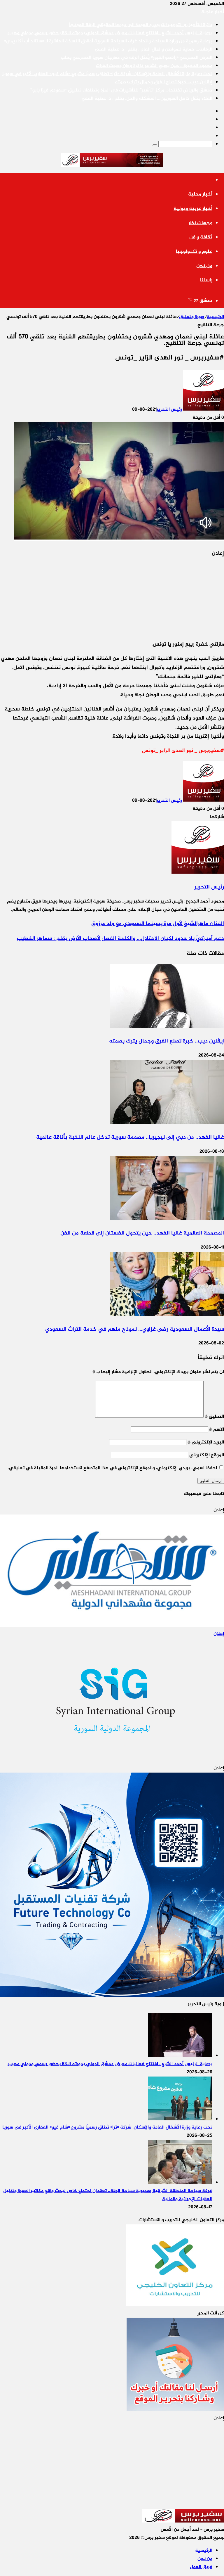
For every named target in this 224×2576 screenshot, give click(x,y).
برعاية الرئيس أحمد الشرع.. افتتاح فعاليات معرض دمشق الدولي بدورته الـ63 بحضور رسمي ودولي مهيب (110, 33)
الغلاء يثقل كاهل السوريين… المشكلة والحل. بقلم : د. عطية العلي (147, 99)
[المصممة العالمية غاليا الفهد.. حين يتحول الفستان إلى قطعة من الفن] (167, 1219)
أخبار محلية (200, 194)
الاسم (217, 1430)
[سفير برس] (112, 161)
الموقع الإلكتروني (207, 1455)
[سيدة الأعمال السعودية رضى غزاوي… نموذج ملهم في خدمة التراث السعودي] (167, 1315)
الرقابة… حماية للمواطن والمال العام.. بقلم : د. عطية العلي (154, 50)
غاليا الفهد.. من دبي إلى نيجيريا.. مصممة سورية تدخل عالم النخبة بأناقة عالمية (130, 1137)
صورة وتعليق (192, 317)
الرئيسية (215, 317)
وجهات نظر (200, 223)
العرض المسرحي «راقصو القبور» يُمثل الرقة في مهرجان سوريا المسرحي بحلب (136, 58)
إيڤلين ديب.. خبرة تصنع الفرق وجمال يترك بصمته (164, 82)
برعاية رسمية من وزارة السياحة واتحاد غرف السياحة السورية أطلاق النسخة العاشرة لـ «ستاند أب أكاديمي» (108, 41)
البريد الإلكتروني (206, 1442)
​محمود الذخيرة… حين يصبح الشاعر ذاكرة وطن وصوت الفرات (154, 66)
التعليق (214, 1417)
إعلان (219, 1634)
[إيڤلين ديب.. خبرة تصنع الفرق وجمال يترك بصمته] (167, 1027)
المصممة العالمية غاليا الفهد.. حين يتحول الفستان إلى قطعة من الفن (141, 1233)
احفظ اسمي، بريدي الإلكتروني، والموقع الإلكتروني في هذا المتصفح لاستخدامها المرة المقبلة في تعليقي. (112, 1468)
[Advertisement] (180, 595)
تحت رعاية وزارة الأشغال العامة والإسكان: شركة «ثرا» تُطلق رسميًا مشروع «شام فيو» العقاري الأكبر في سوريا (107, 74)
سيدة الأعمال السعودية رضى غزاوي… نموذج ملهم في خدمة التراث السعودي (135, 1329)
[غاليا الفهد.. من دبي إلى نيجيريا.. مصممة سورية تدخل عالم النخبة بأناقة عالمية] (167, 1123)
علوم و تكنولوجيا (194, 252)
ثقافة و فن (201, 237)
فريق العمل (201, 2567)
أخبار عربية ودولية (193, 209)
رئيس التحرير (169, 410)
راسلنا (206, 280)
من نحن (204, 266)
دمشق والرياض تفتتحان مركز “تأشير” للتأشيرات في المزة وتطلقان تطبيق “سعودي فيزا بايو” (121, 90)
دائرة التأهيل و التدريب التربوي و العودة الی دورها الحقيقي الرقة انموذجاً (141, 25)
